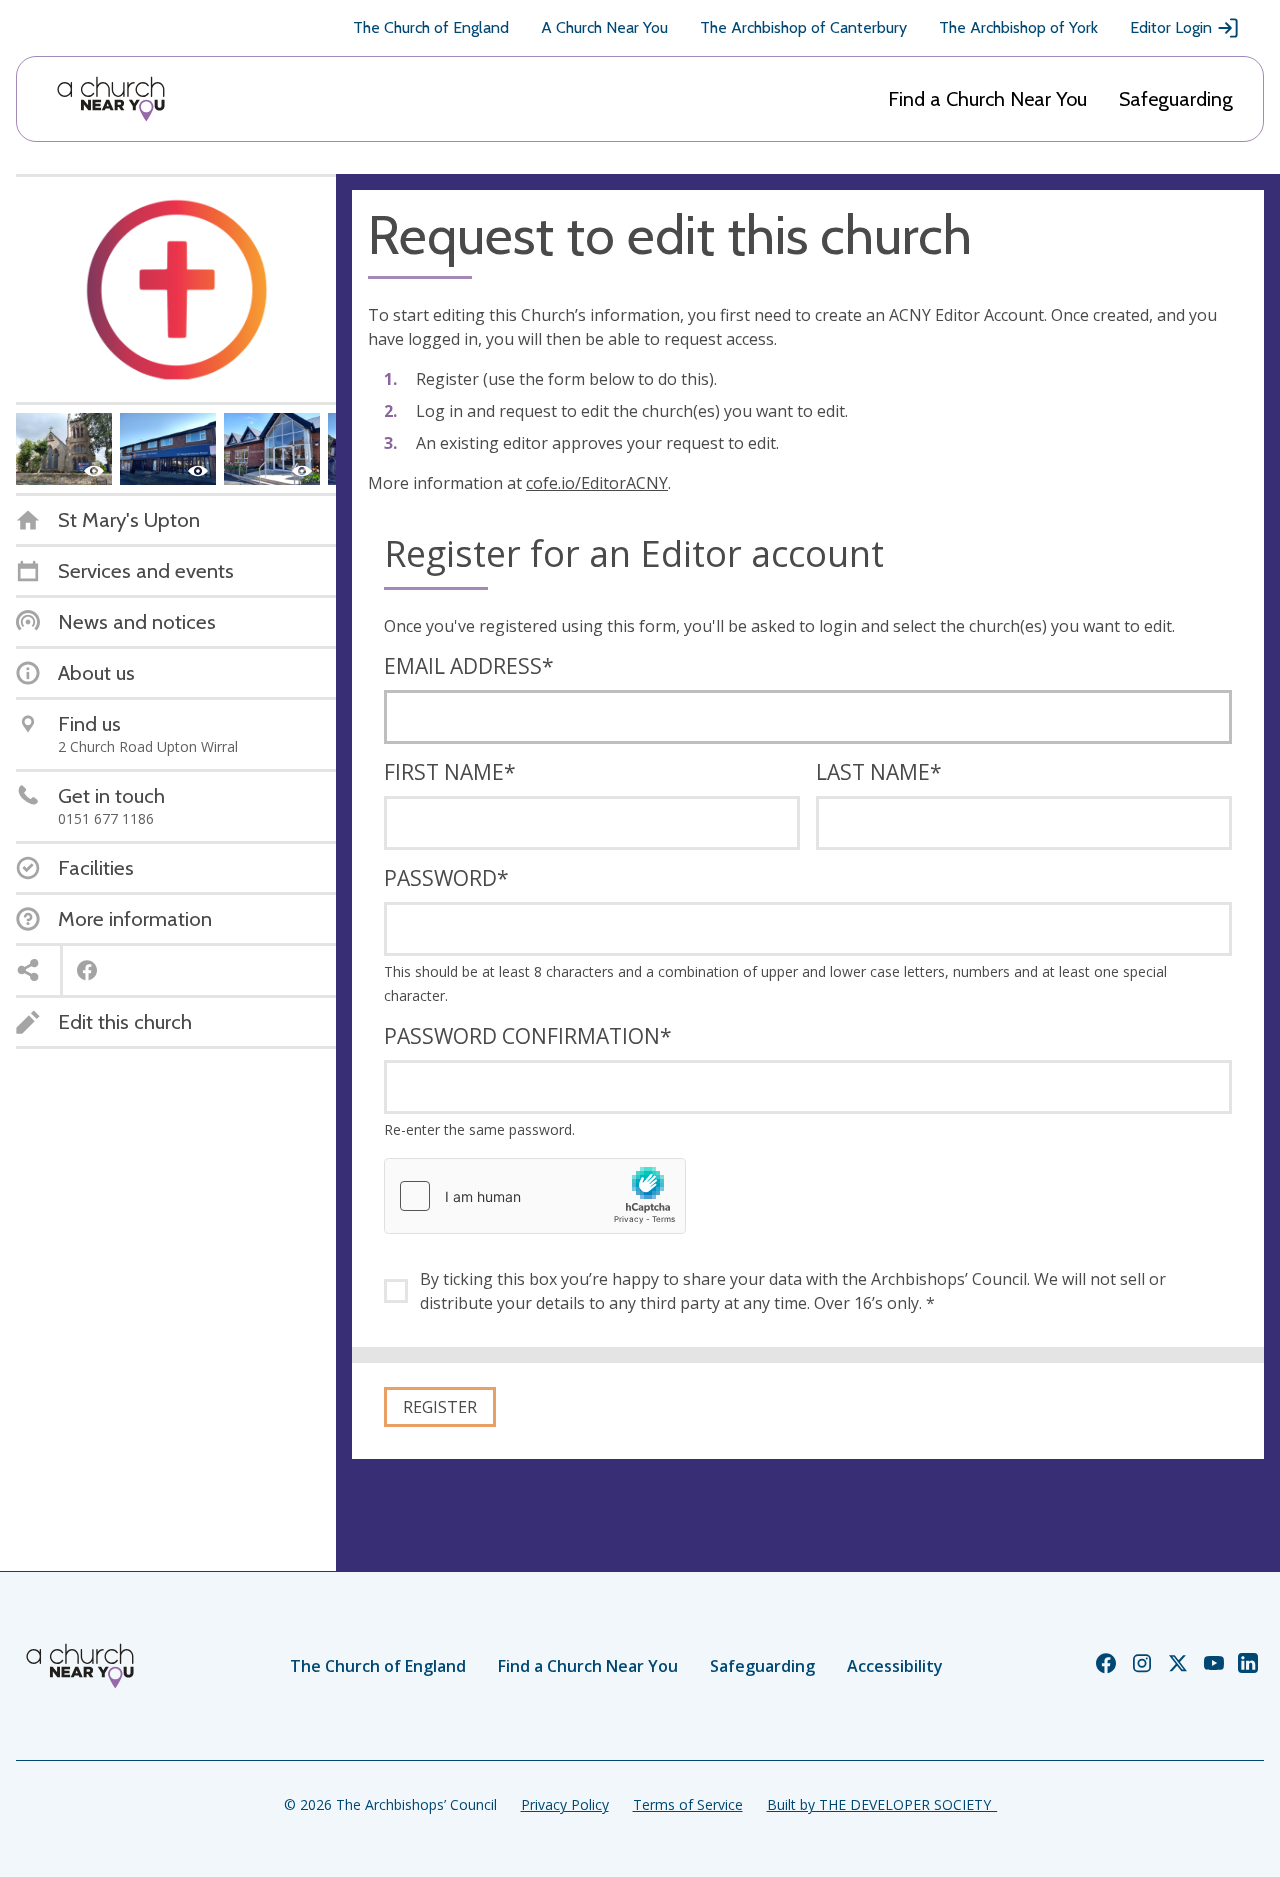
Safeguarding (1176, 99)
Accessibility (895, 1666)
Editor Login (1171, 27)
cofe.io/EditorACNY (597, 483)
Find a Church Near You (987, 99)
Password (446, 878)
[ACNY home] (111, 99)
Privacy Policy (565, 1804)
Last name (879, 772)
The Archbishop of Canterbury (803, 27)
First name (450, 772)
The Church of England (431, 27)
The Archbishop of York (1018, 27)
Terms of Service (688, 1804)
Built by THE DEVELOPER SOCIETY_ (882, 1804)
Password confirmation (528, 1036)
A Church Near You (604, 27)
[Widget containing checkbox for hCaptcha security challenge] (535, 1196)
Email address (469, 666)
